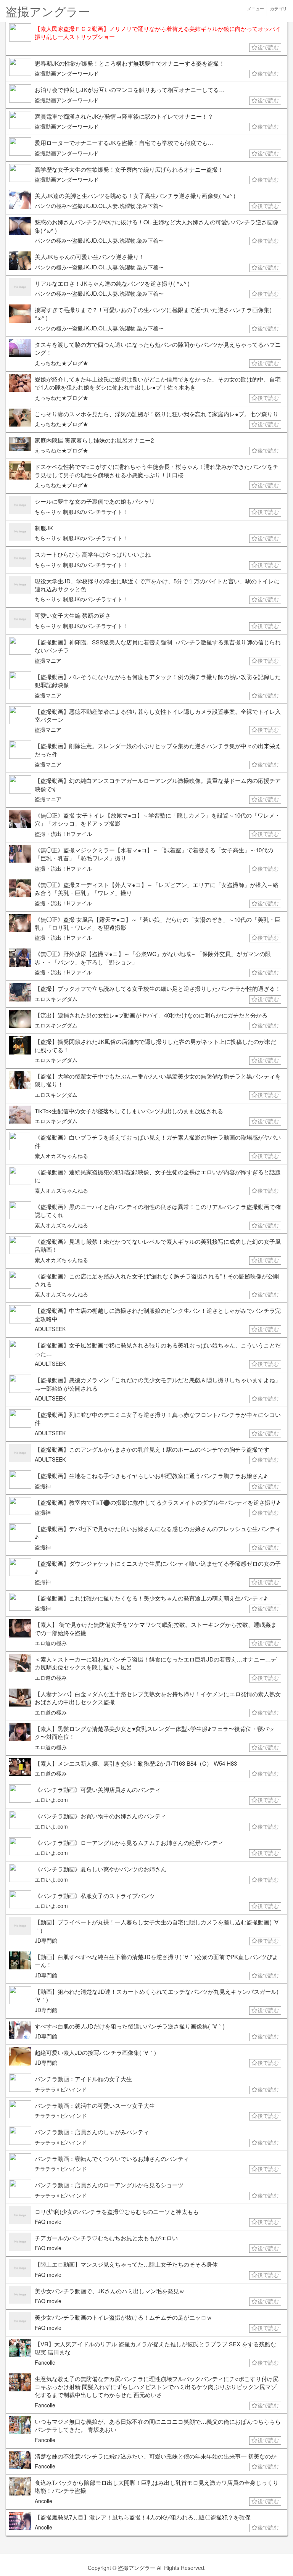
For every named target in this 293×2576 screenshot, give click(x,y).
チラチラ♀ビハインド (61, 2089)
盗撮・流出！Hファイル (63, 834)
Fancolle (45, 2362)
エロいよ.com (51, 1800)
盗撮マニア (48, 660)
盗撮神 (43, 1486)
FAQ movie (48, 2222)
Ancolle (43, 2501)
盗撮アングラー (137, 2568)
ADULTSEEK (50, 1329)
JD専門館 (46, 1940)
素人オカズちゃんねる (61, 1156)
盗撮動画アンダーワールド (67, 73)
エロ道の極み (51, 1643)
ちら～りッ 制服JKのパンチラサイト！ (81, 512)
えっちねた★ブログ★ (61, 363)
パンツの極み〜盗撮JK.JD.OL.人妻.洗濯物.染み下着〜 (99, 206)
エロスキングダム (56, 999)
